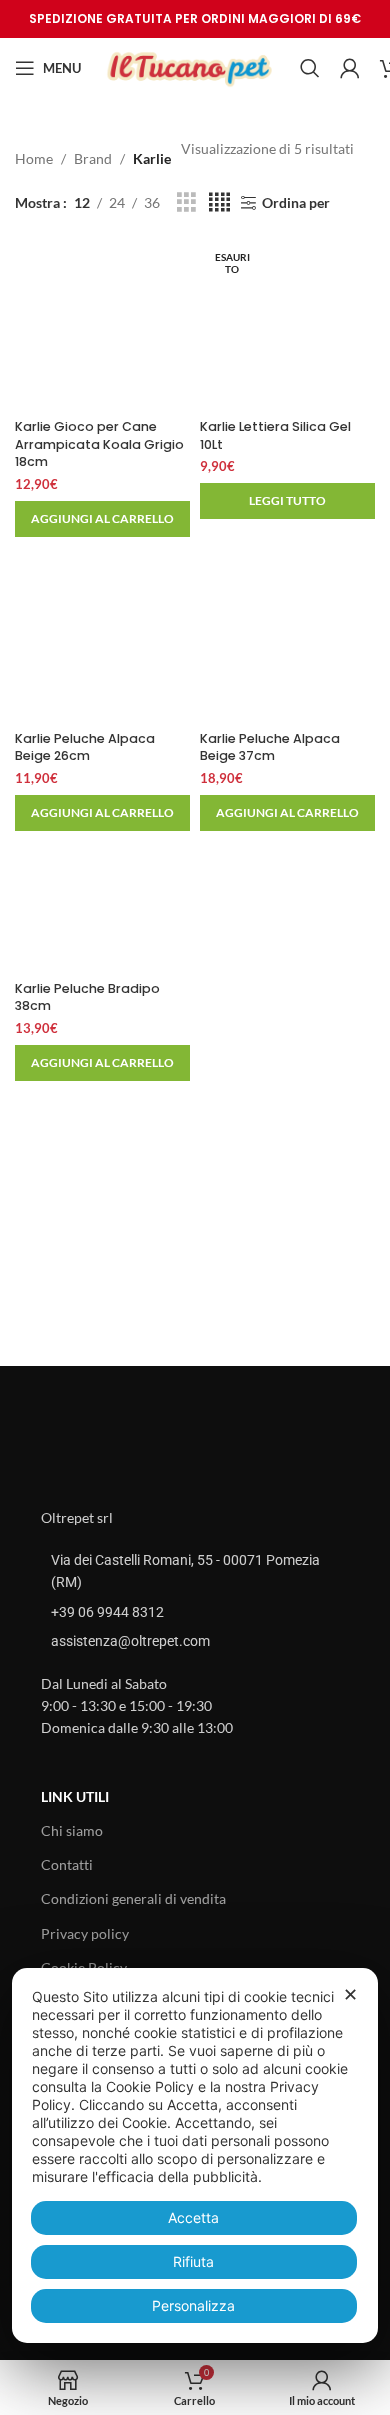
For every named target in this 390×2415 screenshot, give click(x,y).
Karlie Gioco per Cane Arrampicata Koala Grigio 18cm (99, 444)
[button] (102, 519)
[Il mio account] (350, 68)
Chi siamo (72, 1830)
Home (34, 158)
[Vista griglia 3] (186, 202)
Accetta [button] (193, 2217)
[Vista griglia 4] (219, 202)
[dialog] (195, 2155)
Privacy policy (85, 1933)
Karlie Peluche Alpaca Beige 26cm (85, 747)
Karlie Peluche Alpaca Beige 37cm (270, 747)
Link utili (75, 1796)
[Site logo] (190, 66)
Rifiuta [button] (193, 2261)
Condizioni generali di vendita (133, 1898)
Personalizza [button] (193, 2305)
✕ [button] (350, 1994)
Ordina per (296, 203)
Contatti (67, 1864)
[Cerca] (310, 68)
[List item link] (195, 1612)
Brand (93, 158)
